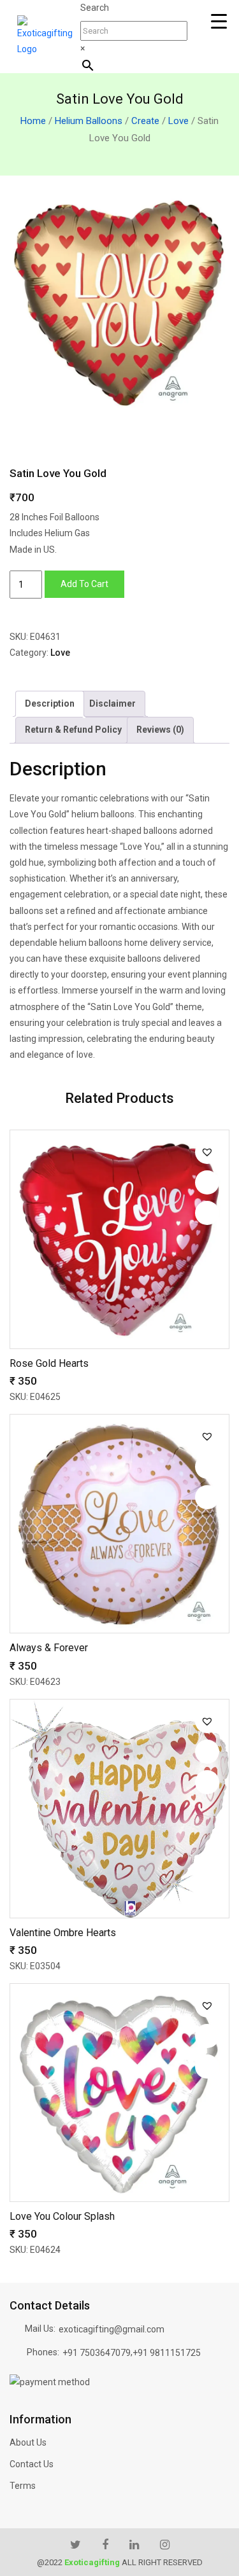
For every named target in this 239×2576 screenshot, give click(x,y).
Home (33, 121)
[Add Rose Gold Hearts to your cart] (207, 1213)
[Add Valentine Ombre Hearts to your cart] (207, 1782)
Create (145, 121)
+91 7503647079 (97, 2353)
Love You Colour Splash (62, 2216)
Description (50, 703)
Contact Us (32, 2464)
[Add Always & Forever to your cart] (207, 1497)
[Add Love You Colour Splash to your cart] (207, 2067)
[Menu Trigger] (219, 21)
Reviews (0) (160, 730)
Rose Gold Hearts (49, 1363)
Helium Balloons (89, 121)
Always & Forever (49, 1648)
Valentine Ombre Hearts (63, 1933)
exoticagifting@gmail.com (112, 2329)
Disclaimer (112, 703)
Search (95, 8)
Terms (23, 2486)
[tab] (50, 704)
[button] (207, 1152)
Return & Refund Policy (73, 730)
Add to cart (84, 584)
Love (178, 121)
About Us (28, 2442)
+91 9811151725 (167, 2353)
